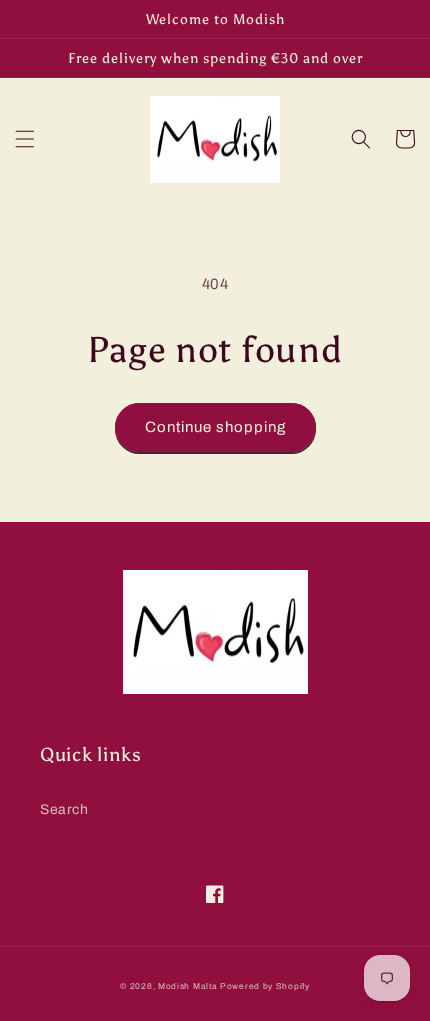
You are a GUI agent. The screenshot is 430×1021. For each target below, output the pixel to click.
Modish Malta (187, 986)
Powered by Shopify (265, 986)
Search (64, 809)
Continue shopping (215, 427)
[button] (25, 139)
